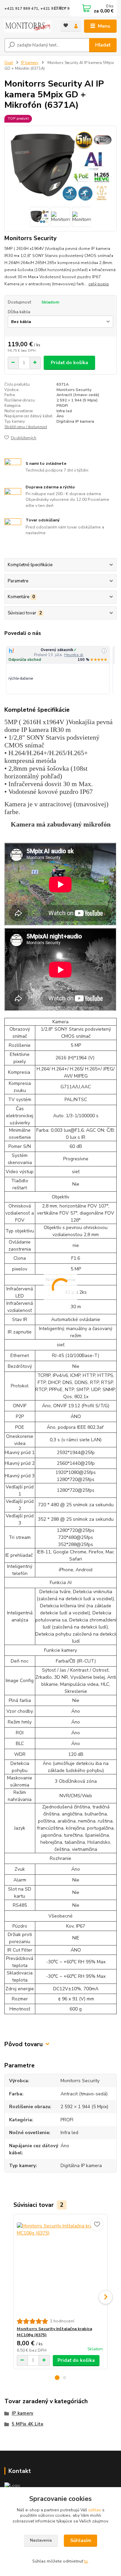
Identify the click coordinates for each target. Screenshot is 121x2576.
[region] (61, 670)
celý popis (99, 284)
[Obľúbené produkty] (66, 25)
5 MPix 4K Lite (28, 2424)
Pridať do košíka (69, 363)
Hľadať (103, 45)
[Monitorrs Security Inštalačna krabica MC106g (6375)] (61, 2266)
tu (86, 2561)
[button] (57, 2378)
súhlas (95, 2510)
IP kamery (30, 63)
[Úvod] (28, 26)
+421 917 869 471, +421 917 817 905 (39, 9)
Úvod (9, 63)
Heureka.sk (74, 655)
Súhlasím (81, 2540)
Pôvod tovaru (24, 2044)
